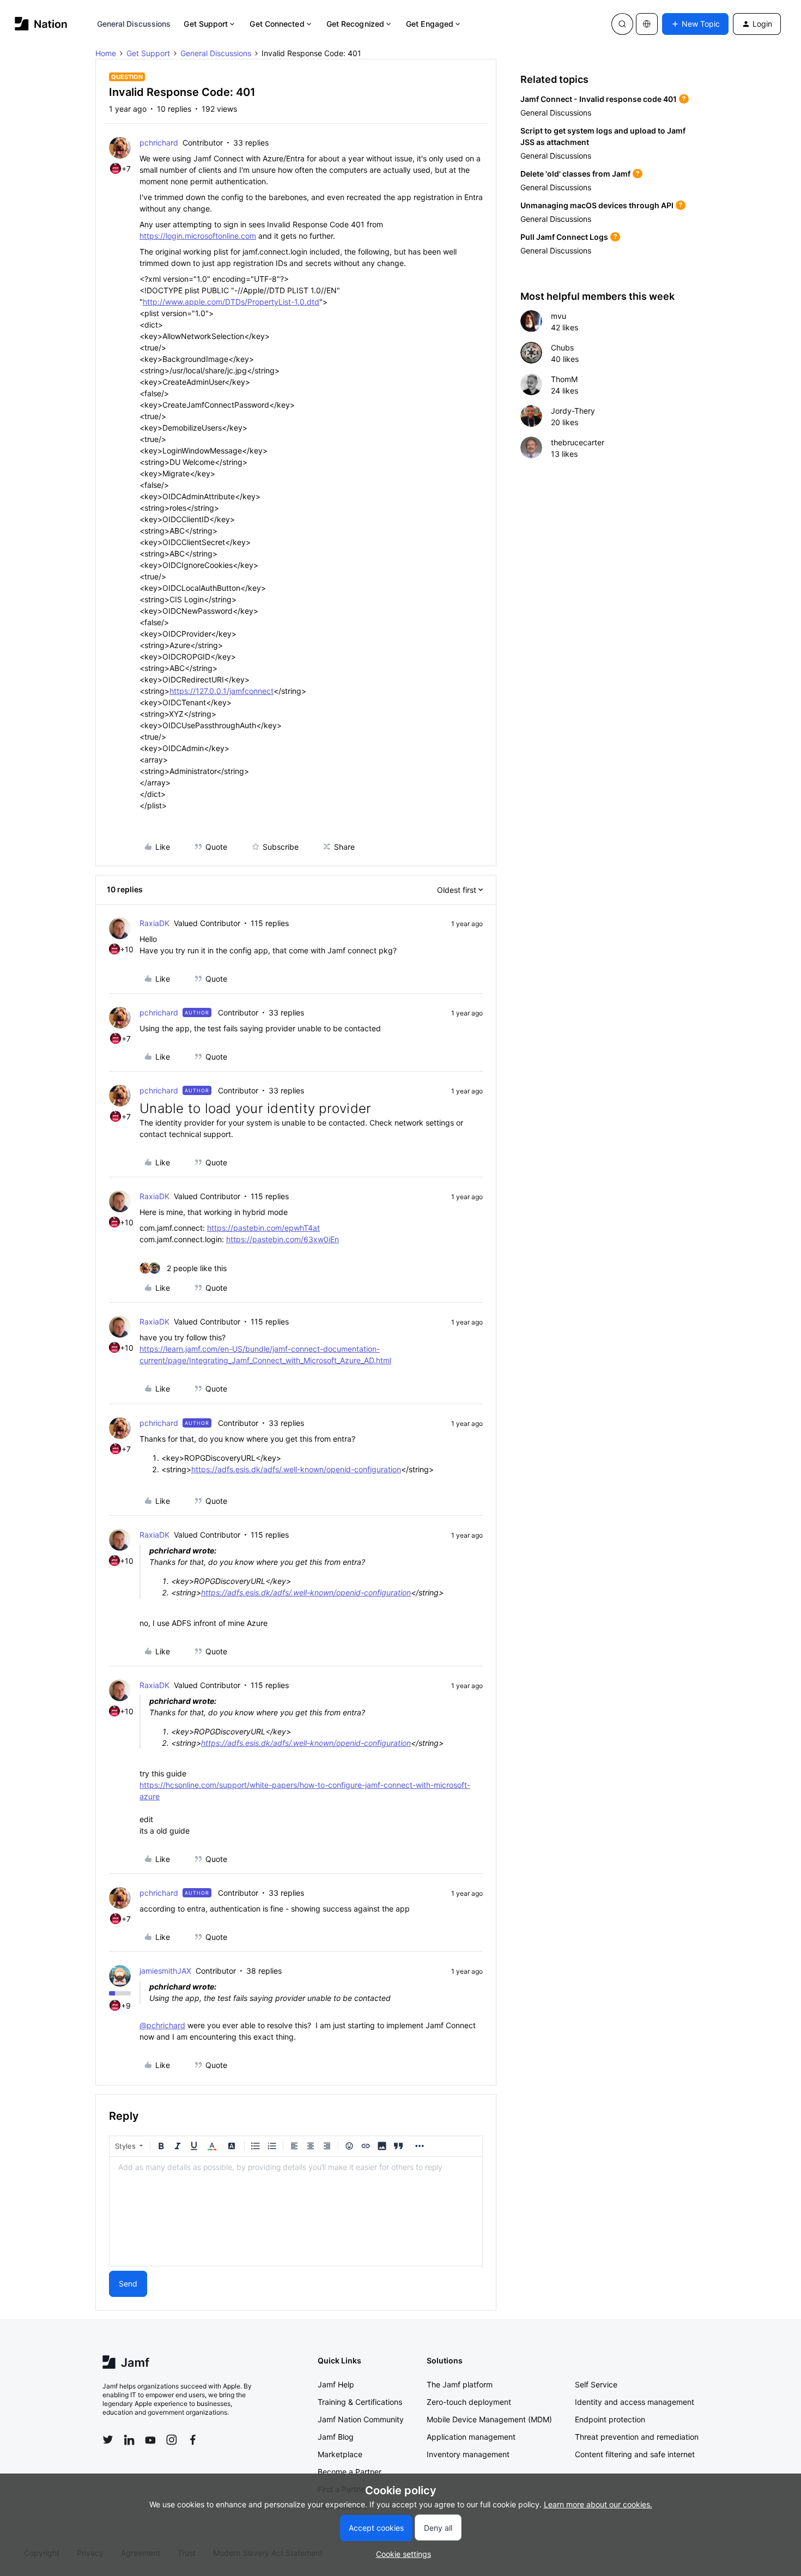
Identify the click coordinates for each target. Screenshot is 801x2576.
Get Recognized (355, 24)
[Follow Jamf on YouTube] (150, 2440)
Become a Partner (350, 2472)
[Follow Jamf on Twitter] (108, 2440)
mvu (559, 316)
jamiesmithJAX (165, 1971)
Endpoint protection (610, 2419)
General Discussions (134, 24)
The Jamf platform (460, 2384)
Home (106, 53)
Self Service (596, 2384)
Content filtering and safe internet (635, 2454)
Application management (471, 2437)
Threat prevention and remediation (637, 2437)
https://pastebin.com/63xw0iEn (283, 1239)
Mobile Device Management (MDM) (489, 2419)
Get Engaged (430, 24)
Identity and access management (635, 2402)
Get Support (206, 24)
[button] (695, 24)
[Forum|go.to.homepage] (41, 24)
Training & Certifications (360, 2402)
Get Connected (277, 24)
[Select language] (647, 24)
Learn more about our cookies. (598, 2504)
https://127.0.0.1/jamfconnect (222, 691)
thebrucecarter (578, 442)
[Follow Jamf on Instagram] (172, 2440)
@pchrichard (162, 2025)
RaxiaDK (154, 923)
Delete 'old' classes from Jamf (575, 174)
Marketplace (340, 2454)
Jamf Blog (336, 2437)
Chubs (562, 347)
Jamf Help (336, 2384)
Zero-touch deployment (469, 2402)
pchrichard (159, 143)
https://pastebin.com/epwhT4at (263, 1228)
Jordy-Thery (573, 411)
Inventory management (468, 2454)
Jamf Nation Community (361, 2419)
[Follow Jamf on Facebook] (193, 2440)
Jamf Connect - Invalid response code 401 (599, 99)
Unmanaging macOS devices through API (597, 205)
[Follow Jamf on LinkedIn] (129, 2440)
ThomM (564, 379)
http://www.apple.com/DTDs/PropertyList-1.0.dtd (231, 302)
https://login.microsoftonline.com (198, 236)
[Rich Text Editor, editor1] (296, 2211)
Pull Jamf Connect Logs (564, 237)
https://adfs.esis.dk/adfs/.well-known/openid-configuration (296, 1469)
